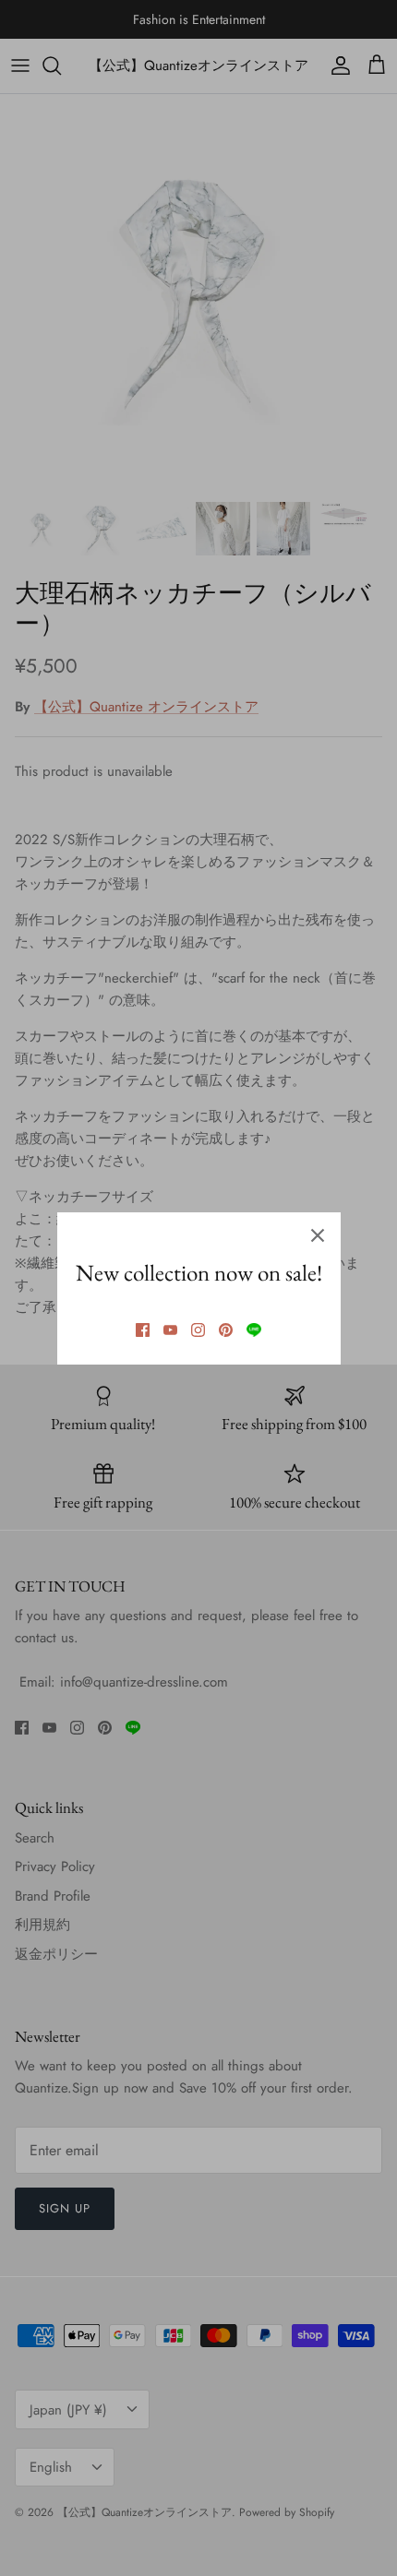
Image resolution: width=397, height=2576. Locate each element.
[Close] (318, 1235)
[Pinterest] (226, 1330)
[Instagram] (198, 1330)
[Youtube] (170, 1330)
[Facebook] (143, 1330)
